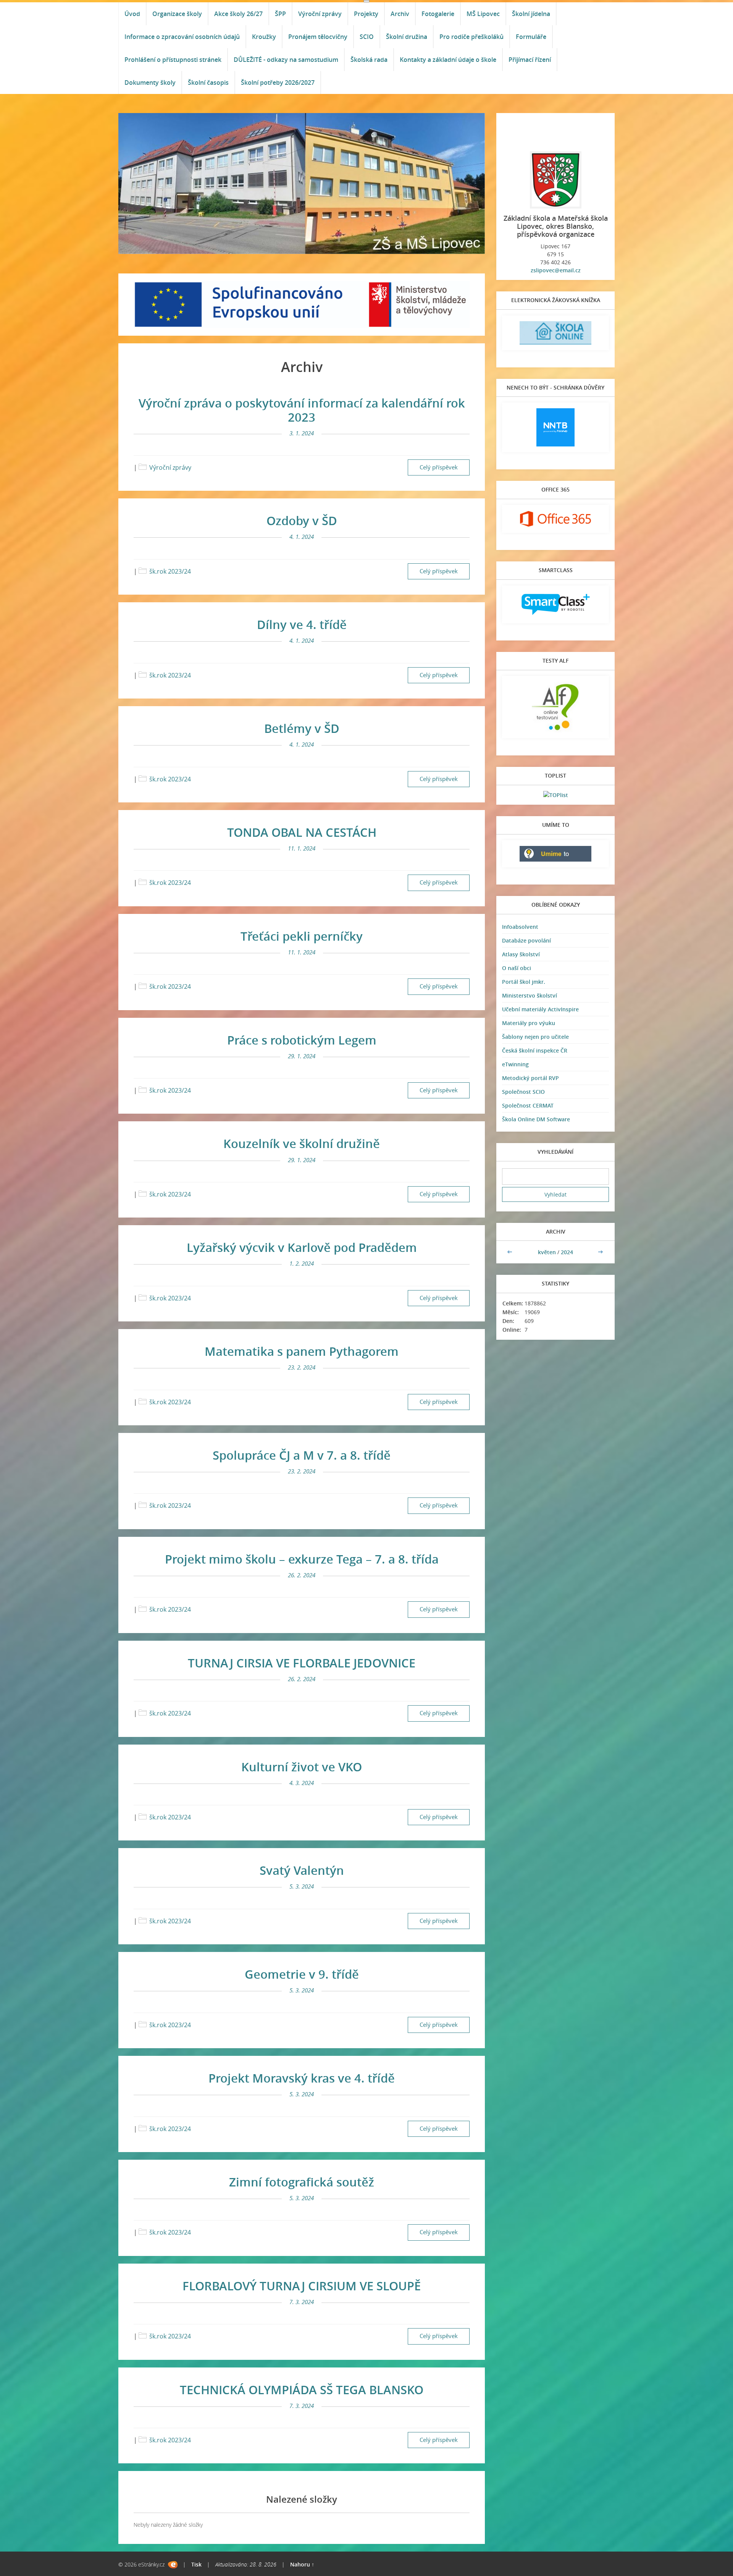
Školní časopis (208, 82)
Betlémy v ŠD (302, 728)
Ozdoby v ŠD (302, 521)
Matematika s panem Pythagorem (302, 1351)
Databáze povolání (526, 940)
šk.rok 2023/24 (170, 571)
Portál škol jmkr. (524, 982)
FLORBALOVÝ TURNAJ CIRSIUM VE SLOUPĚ (302, 2286)
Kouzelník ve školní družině (302, 1143)
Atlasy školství (521, 954)
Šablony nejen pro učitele (535, 1037)
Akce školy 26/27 (238, 14)
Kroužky (264, 37)
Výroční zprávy (320, 14)
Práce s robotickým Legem (302, 1040)
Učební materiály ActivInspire (540, 1009)
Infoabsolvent (520, 927)
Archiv (400, 14)
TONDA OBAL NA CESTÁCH (302, 832)
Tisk (196, 2564)
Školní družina (407, 37)
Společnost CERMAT (528, 1105)
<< (510, 1252)
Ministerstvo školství (530, 995)
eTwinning (515, 1064)
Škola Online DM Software (536, 1119)
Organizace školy (177, 14)
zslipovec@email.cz (556, 270)
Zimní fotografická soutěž (302, 2182)
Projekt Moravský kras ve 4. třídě (302, 2078)
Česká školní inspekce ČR (535, 1050)
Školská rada (369, 60)
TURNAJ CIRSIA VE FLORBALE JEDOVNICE (302, 1663)
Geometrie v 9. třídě (302, 1974)
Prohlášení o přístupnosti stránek (173, 60)
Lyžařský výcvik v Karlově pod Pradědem (302, 1247)
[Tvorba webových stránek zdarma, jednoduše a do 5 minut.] (173, 2565)
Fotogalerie (438, 14)
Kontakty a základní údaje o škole (448, 60)
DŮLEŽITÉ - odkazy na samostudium (286, 60)
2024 (567, 1252)
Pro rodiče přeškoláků (471, 37)
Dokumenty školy (150, 82)
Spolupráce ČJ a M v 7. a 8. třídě (302, 1455)
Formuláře (531, 37)
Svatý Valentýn (302, 1870)
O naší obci (517, 968)
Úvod (132, 14)
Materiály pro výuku (529, 1023)
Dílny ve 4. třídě (302, 624)
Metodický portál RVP (530, 1078)
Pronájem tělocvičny (318, 37)
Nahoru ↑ (302, 2564)
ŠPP (280, 14)
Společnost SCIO (523, 1092)
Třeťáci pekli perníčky (302, 936)
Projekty (366, 14)
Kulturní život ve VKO (302, 1767)
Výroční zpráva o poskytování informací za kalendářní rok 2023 (302, 410)
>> (601, 1252)
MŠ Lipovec (483, 14)
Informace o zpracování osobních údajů (182, 37)
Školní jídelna (531, 14)
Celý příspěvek (439, 467)
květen (547, 1252)
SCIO (367, 37)
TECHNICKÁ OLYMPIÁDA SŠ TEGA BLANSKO (302, 2390)
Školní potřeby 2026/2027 (278, 82)
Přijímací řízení (530, 60)
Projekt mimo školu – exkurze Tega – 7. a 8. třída (302, 1559)
